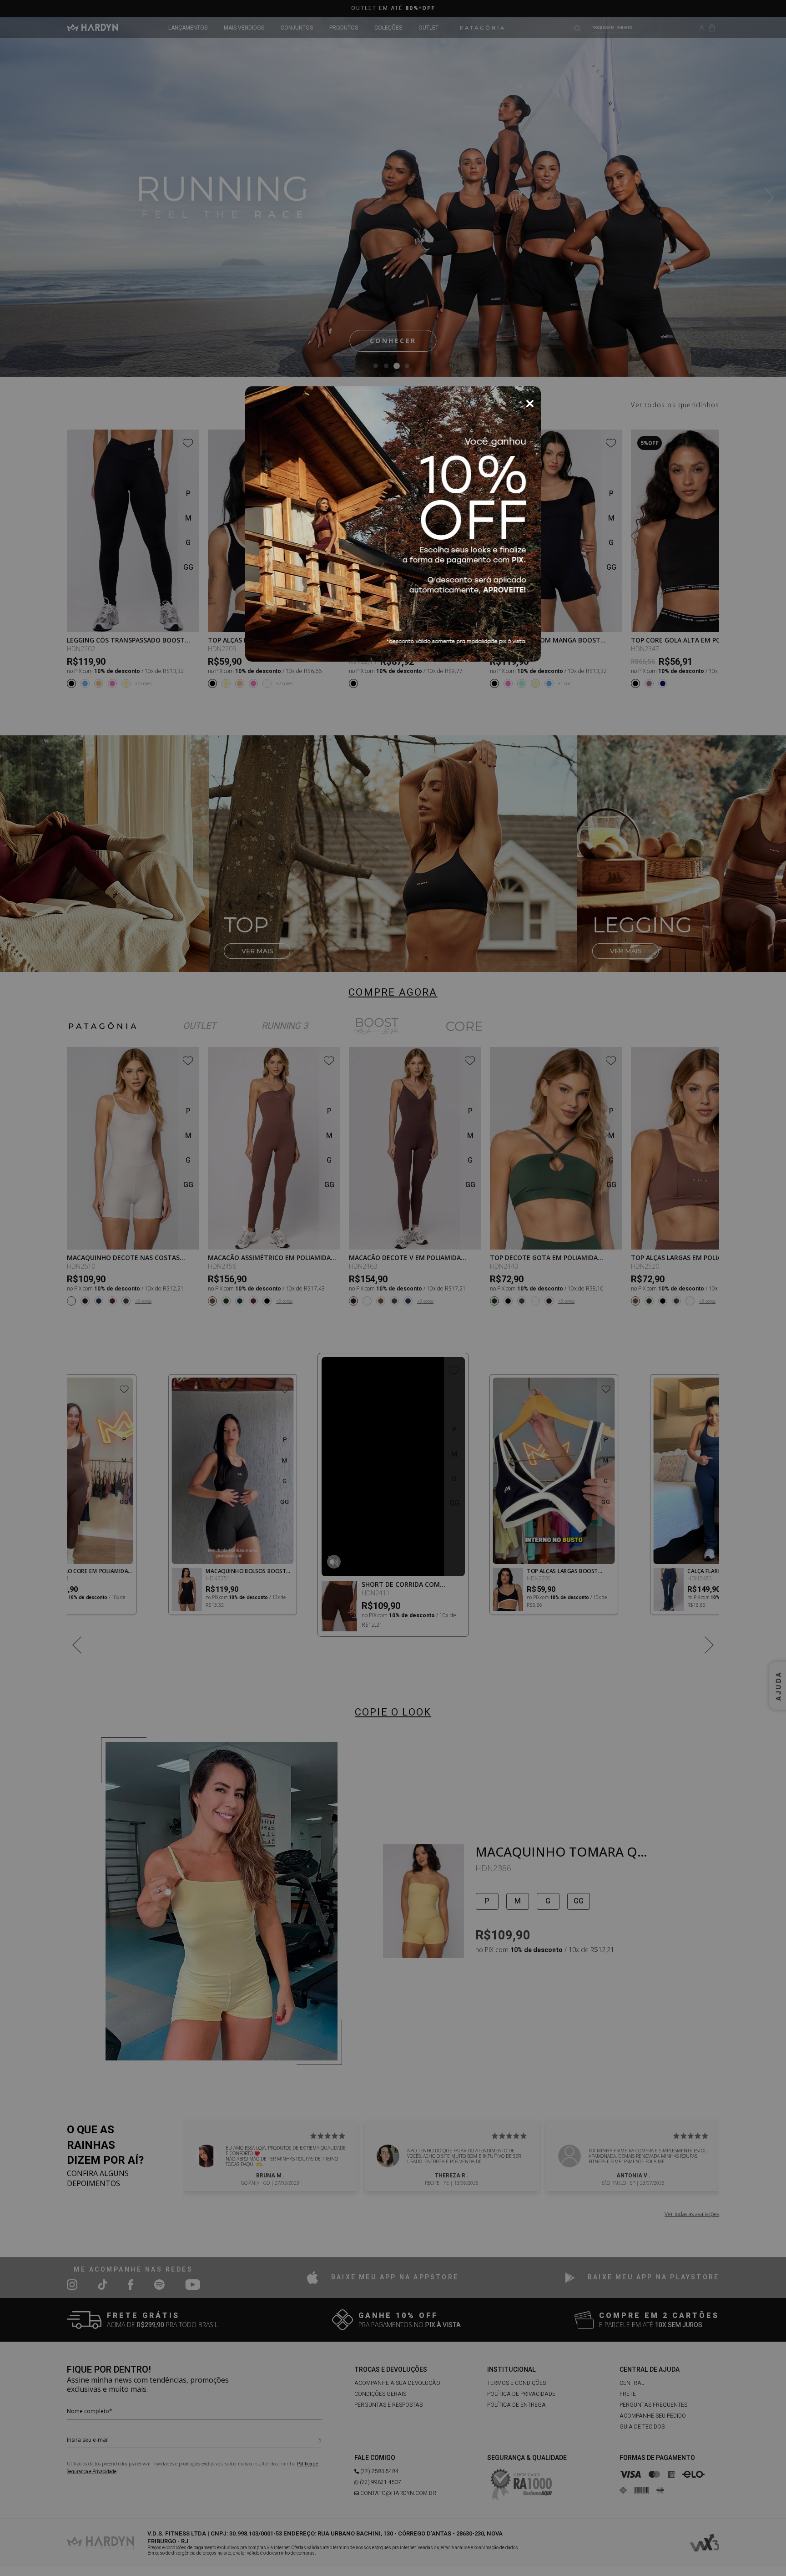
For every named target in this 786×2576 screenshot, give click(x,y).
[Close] (530, 404)
